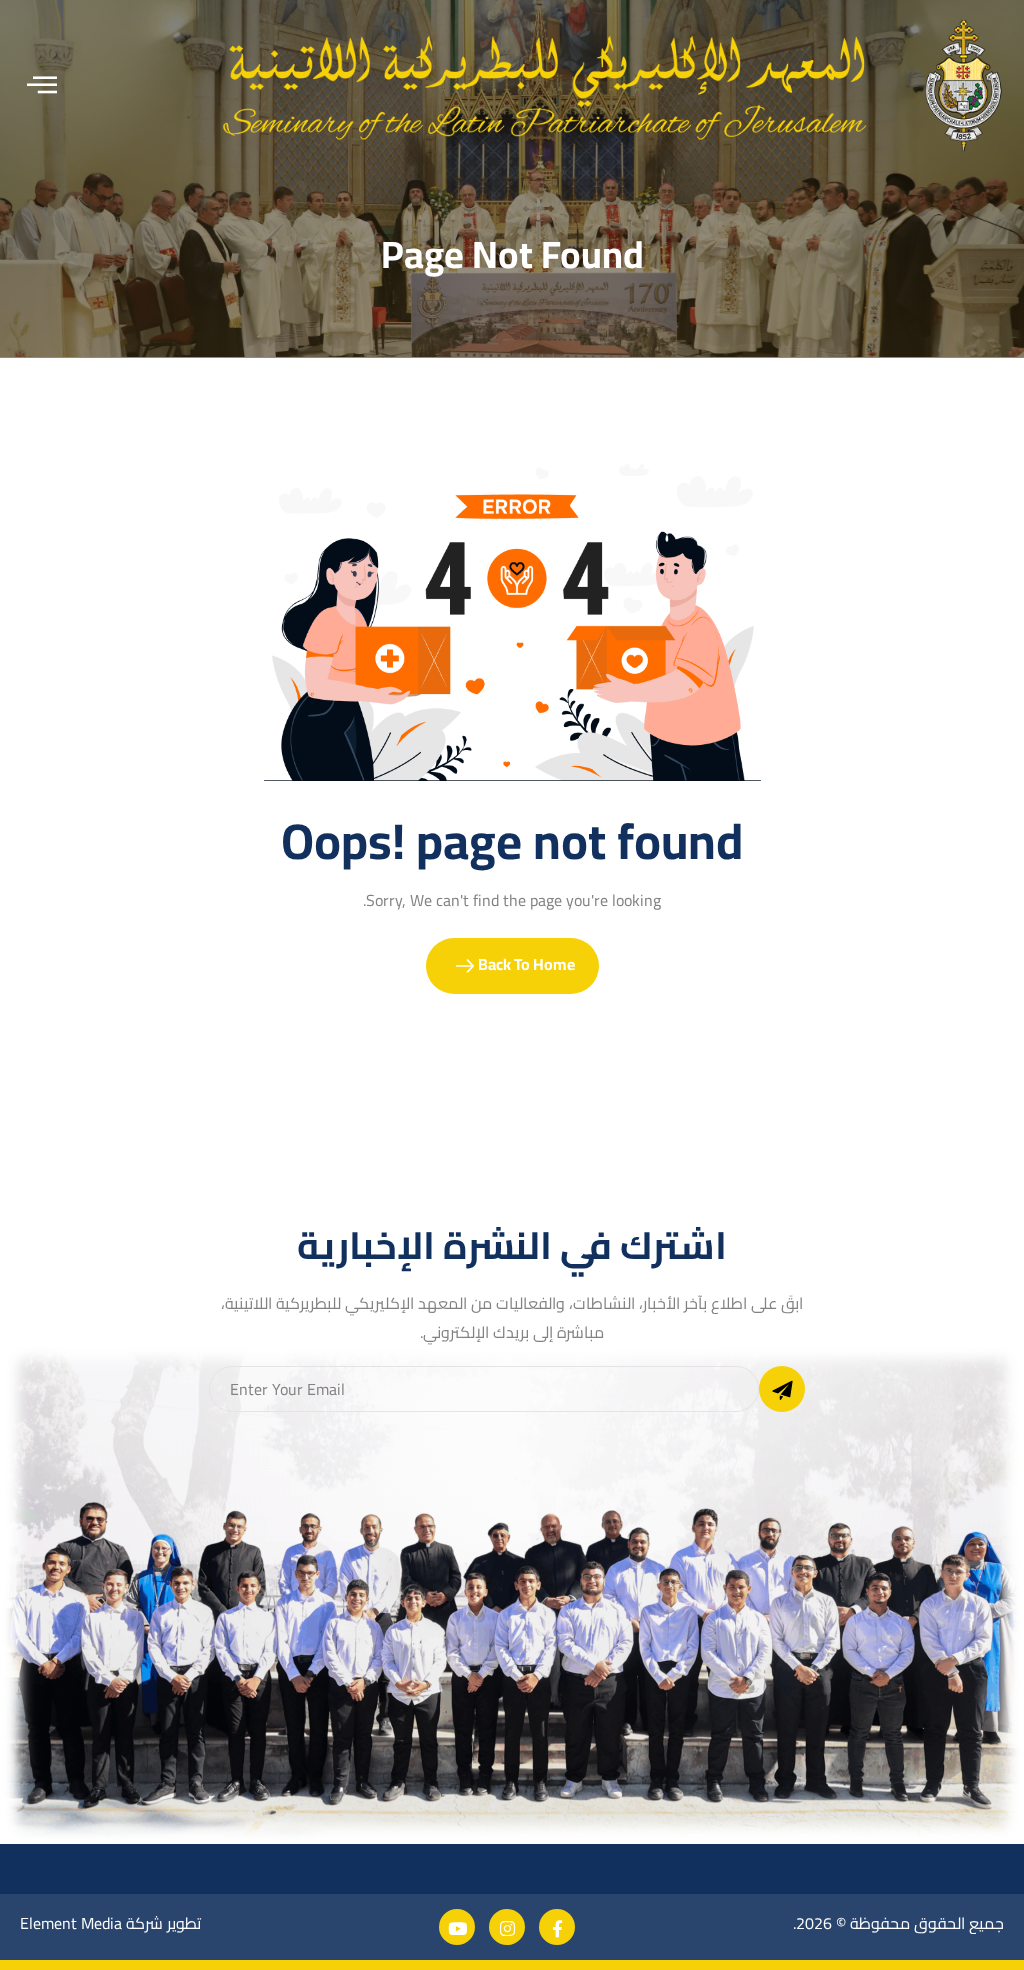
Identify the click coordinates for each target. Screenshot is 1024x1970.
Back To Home (525, 964)
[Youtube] (457, 1927)
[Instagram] (507, 1927)
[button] (42, 85)
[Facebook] (557, 1927)
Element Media (71, 1923)
